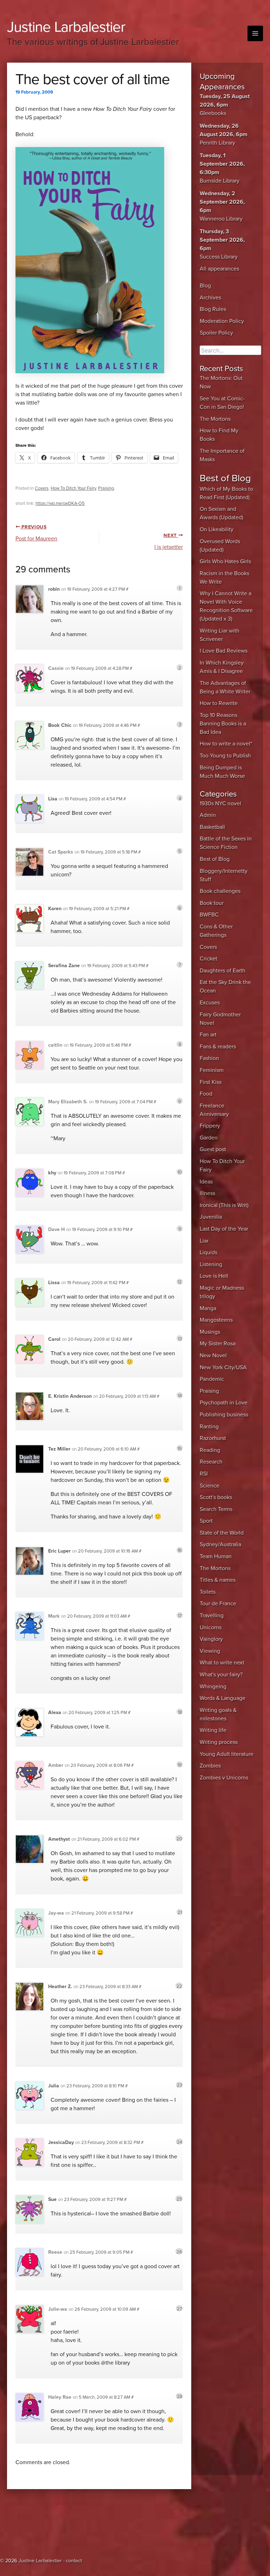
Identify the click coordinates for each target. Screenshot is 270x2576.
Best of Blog (215, 859)
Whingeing (213, 1687)
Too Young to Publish (225, 756)
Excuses (210, 1003)
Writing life (213, 1730)
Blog (205, 286)
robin (54, 589)
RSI (204, 1474)
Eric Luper (59, 1551)
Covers (42, 488)
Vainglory (211, 1639)
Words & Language (223, 1698)
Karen (55, 909)
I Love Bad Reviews (224, 651)
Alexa (55, 1712)
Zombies (210, 1766)
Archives (210, 298)
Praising (106, 488)
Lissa (54, 1283)
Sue (52, 2199)
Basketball (212, 827)
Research (211, 1462)
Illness (207, 1193)
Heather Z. (60, 1987)
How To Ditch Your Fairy (73, 488)
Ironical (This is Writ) (224, 1205)
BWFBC (209, 915)
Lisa (53, 799)
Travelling (212, 1616)
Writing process (219, 1742)
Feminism (212, 1070)
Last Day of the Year (224, 1229)
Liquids (208, 1252)
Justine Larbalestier (66, 27)
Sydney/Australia (220, 1544)
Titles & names (218, 1580)
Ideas (206, 1182)
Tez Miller (59, 1449)
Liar (204, 1241)
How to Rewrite (219, 703)
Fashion (209, 1058)
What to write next (222, 1663)
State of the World (222, 1533)
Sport (206, 1521)
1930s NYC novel (220, 804)
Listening (211, 1264)
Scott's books (216, 1497)
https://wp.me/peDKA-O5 (60, 503)
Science (210, 1486)
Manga (208, 1308)
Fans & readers (218, 1047)
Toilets (208, 1592)
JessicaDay (61, 2142)
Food (206, 1094)
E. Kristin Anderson (70, 1396)
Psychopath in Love (224, 1403)
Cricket (208, 959)
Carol (54, 1339)
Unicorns (211, 1628)
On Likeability (217, 529)
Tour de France (218, 1604)
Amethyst (59, 1839)
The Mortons (215, 419)
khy (52, 1173)
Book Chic (60, 725)
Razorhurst (213, 1438)
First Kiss (211, 1082)
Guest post (213, 1149)
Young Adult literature (227, 1754)
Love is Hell (214, 1276)
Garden (209, 1138)
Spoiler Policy (216, 333)
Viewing (210, 1651)
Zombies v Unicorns (224, 1778)
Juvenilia (211, 1217)
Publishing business (224, 1415)
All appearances (219, 269)
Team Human (216, 1556)
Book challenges (220, 891)
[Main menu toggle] (255, 33)
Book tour (212, 903)
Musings (210, 1332)
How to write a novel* (226, 744)
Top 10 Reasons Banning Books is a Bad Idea (223, 724)
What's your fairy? (221, 1675)
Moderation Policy (222, 321)
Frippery (210, 1126)
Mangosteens (216, 1320)
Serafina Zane (64, 966)
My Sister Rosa (218, 1344)
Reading (210, 1450)
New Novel (213, 1356)
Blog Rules (213, 309)
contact (74, 2561)
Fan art (208, 1035)
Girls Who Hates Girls (225, 561)
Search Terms (216, 1509)
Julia (54, 2086)
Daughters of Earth (223, 971)
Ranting (209, 1427)
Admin (208, 815)
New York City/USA (223, 1368)
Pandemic (212, 1379)
